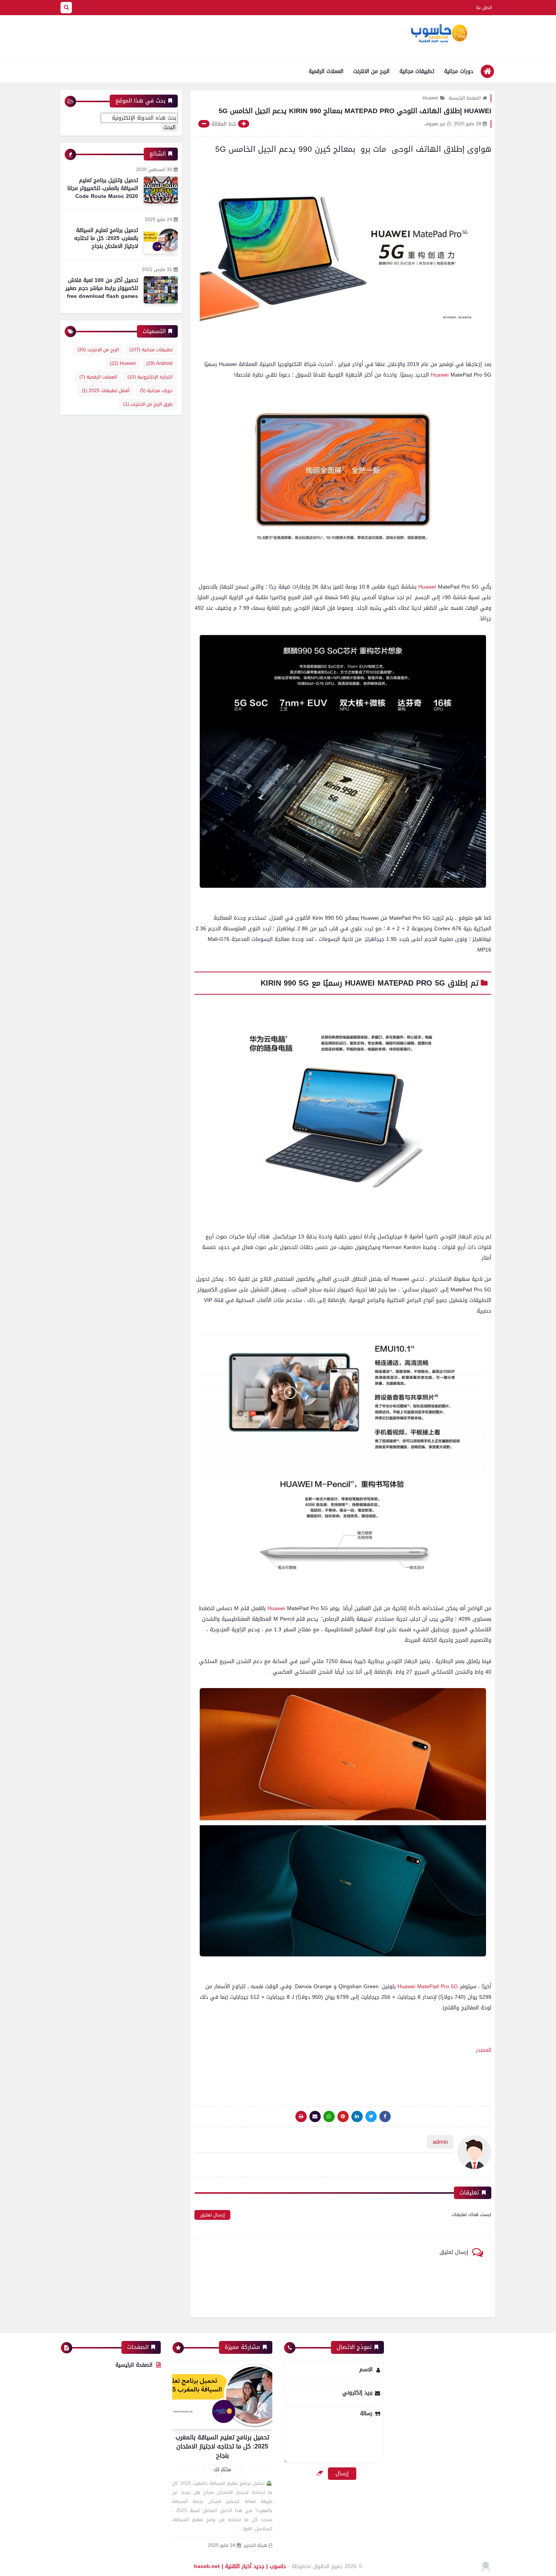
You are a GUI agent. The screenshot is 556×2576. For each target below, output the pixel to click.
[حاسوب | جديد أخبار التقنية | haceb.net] (439, 34)
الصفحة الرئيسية (465, 98)
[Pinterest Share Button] (357, 2117)
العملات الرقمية (326, 71)
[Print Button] (301, 2117)
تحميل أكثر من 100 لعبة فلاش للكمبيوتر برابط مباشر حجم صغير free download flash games (102, 288)
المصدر (484, 2050)
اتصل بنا (484, 8)
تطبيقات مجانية (417, 71)
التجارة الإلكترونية (150, 377)
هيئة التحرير (255, 2546)
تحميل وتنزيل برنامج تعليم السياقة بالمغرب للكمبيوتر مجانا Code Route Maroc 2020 (103, 188)
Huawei (430, 98)
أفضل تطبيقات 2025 (106, 391)
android (159, 363)
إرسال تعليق (212, 2215)
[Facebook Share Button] (385, 2117)
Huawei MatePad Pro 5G (428, 1987)
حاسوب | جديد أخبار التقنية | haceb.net (240, 2566)
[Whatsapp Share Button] (329, 2117)
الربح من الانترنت (371, 71)
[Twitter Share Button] (371, 2117)
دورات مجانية (459, 71)
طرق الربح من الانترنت (148, 404)
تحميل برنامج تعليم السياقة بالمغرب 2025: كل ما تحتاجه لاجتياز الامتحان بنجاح (106, 238)
